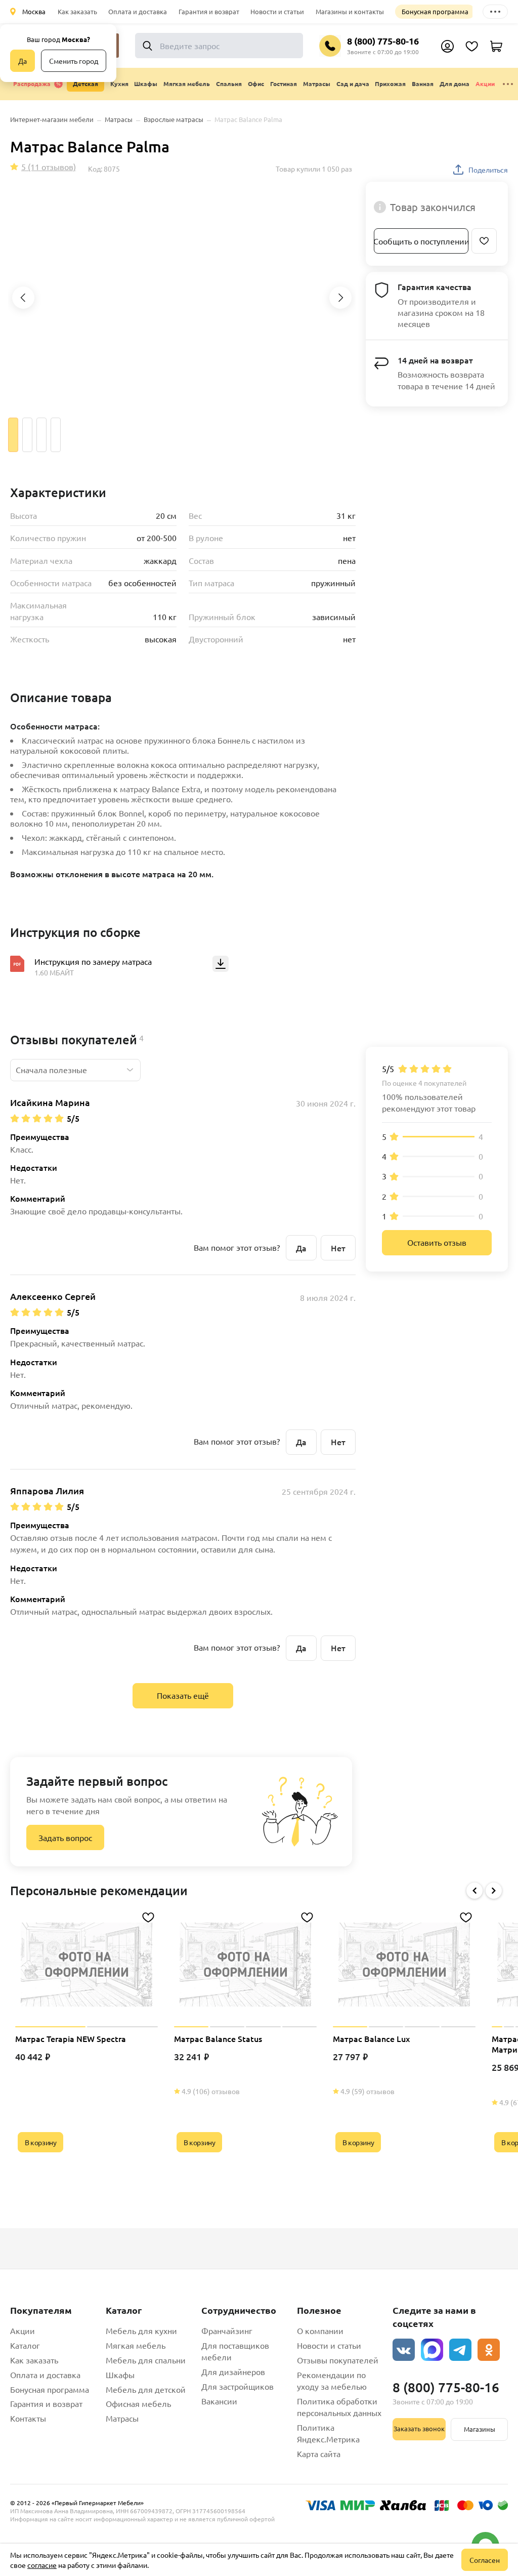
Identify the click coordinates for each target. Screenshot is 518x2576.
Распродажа (32, 84)
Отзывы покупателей (338, 2360)
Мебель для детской (146, 2389)
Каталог (25, 2345)
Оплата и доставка (138, 11)
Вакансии (219, 2401)
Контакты (28, 2418)
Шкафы (120, 2375)
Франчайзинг (227, 2330)
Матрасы (122, 2418)
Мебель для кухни (141, 2330)
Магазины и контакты (350, 11)
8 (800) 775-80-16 (383, 41)
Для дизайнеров (233, 2371)
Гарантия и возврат (209, 11)
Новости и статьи (277, 11)
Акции (485, 84)
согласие (42, 2565)
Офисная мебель (138, 2403)
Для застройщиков (238, 2386)
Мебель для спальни (146, 2360)
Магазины (480, 2429)
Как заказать (77, 11)
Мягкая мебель (136, 2345)
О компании (320, 2330)
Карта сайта (319, 2454)
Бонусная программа (435, 11)
